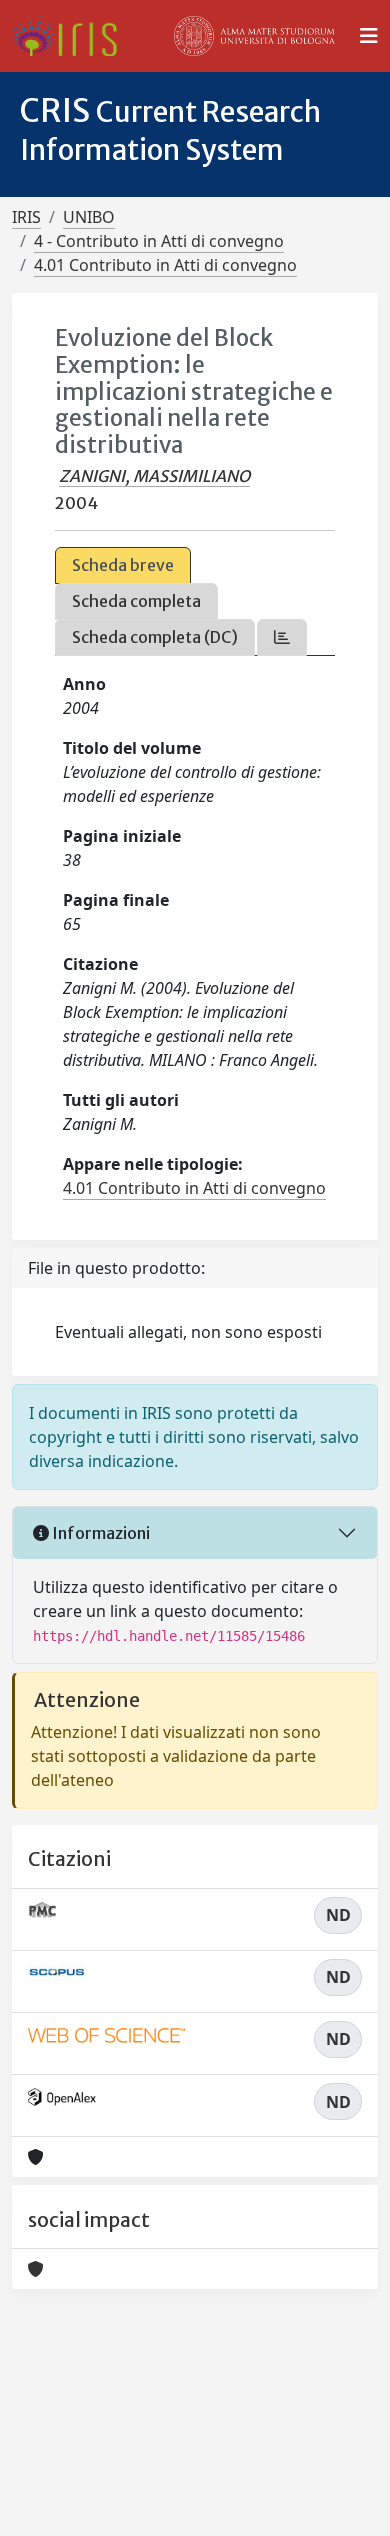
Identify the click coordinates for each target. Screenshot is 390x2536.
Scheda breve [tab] (123, 565)
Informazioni (99, 1533)
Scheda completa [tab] (136, 601)
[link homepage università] (255, 36)
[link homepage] (72, 36)
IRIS (26, 217)
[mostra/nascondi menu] (369, 36)
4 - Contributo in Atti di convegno (159, 241)
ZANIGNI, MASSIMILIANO (154, 476)
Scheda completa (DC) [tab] (155, 637)
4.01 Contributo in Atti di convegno (165, 265)
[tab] (282, 637)
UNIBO (89, 217)
